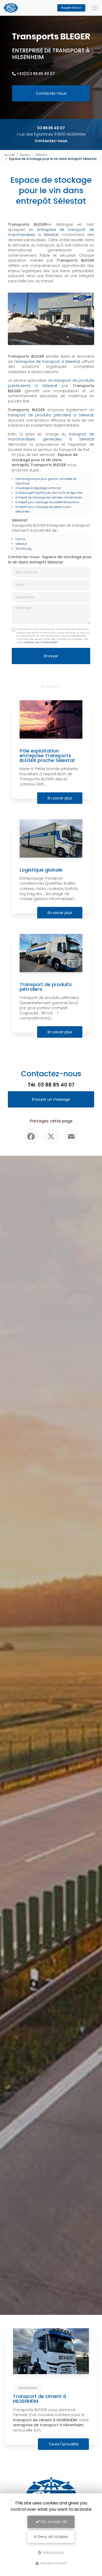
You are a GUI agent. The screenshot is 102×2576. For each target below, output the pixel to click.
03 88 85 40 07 (51, 128)
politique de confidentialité (40, 642)
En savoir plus (60, 798)
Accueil (9, 155)
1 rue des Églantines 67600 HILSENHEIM (51, 134)
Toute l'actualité (63, 2444)
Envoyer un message (51, 1099)
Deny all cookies (52, 2537)
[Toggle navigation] (95, 8)
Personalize (53, 2553)
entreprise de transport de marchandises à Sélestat (51, 232)
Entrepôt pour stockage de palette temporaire (47, 502)
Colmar (21, 539)
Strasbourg (23, 548)
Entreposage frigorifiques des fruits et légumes (49, 493)
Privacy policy (53, 2563)
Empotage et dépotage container (38, 488)
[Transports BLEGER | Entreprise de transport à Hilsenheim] (11, 8)
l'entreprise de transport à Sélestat (47, 362)
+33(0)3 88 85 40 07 (36, 74)
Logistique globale (41, 870)
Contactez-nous (51, 93)
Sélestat (41, 155)
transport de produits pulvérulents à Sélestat (51, 383)
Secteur (25, 155)
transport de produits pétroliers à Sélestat (51, 415)
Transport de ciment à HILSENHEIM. (40, 2399)
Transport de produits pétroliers (46, 987)
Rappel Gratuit (71, 8)
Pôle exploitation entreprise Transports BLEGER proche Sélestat (47, 755)
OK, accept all (53, 2522)
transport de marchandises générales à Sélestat (51, 437)
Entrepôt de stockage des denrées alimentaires (49, 497)
